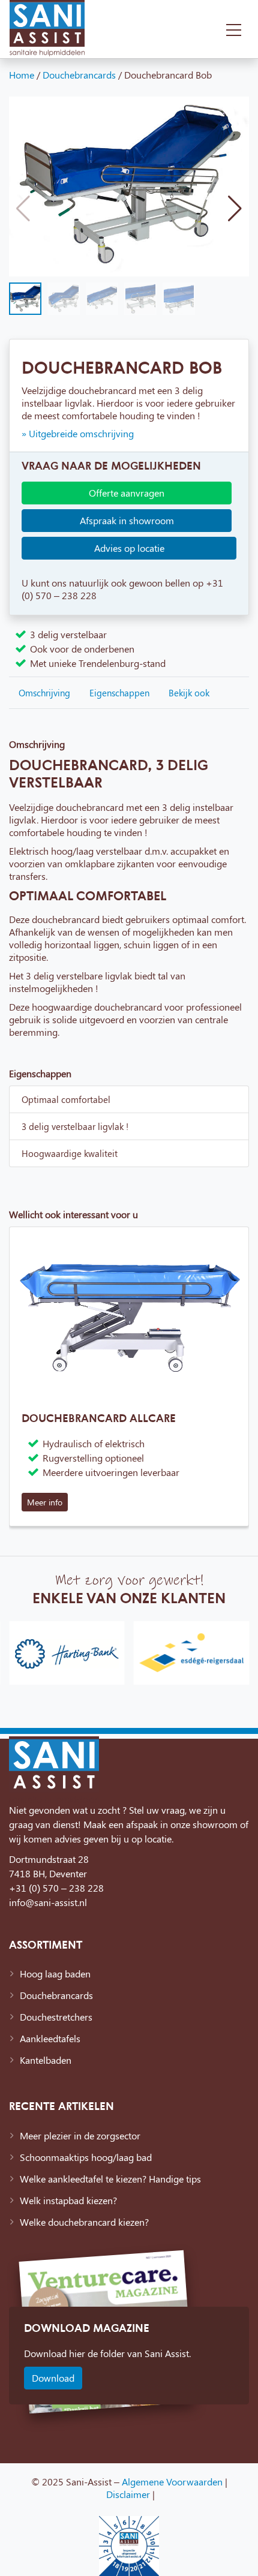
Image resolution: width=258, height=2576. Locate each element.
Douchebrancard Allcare (99, 1418)
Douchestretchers (56, 2017)
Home (22, 75)
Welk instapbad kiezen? (68, 2200)
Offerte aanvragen (127, 493)
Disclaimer (128, 2494)
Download (53, 2378)
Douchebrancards (79, 75)
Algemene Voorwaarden (172, 2482)
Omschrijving (44, 693)
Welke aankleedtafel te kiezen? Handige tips (110, 2179)
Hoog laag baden (55, 1974)
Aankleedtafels (50, 2038)
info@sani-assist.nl (48, 1902)
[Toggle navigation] (234, 29)
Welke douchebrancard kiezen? (84, 2222)
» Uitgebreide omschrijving (78, 433)
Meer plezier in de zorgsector (80, 2135)
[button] (235, 209)
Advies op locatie (129, 548)
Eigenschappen (119, 693)
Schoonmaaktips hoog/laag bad (86, 2157)
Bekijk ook (189, 693)
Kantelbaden (46, 2060)
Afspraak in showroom (127, 520)
